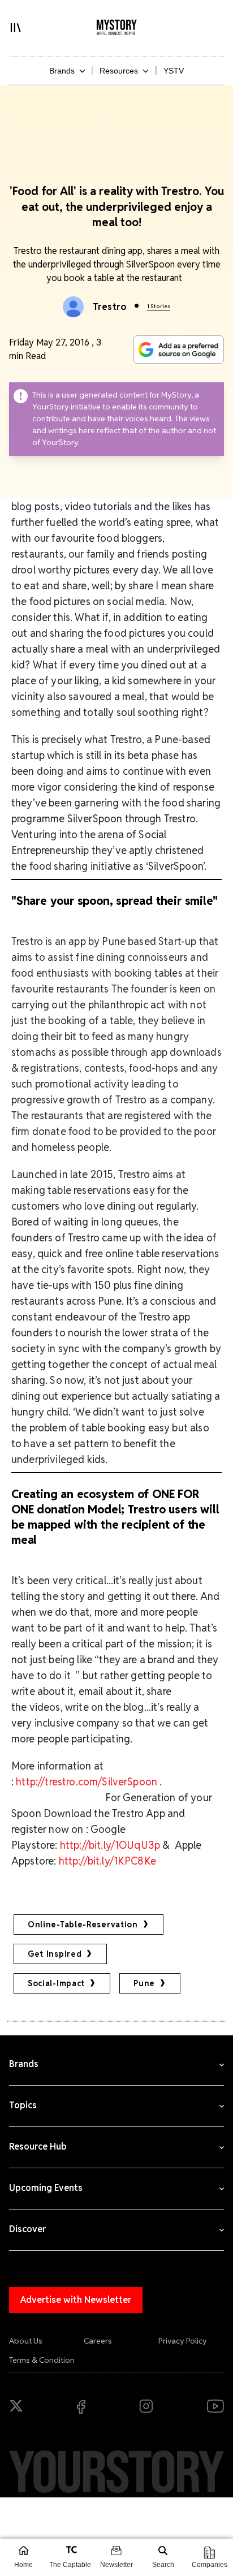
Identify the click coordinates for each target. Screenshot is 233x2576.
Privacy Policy (183, 2341)
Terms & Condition (42, 2360)
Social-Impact (56, 1983)
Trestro (110, 307)
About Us (26, 2341)
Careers (98, 2341)
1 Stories (159, 306)
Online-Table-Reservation (83, 1925)
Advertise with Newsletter (76, 2300)
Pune (144, 1983)
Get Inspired (55, 1954)
